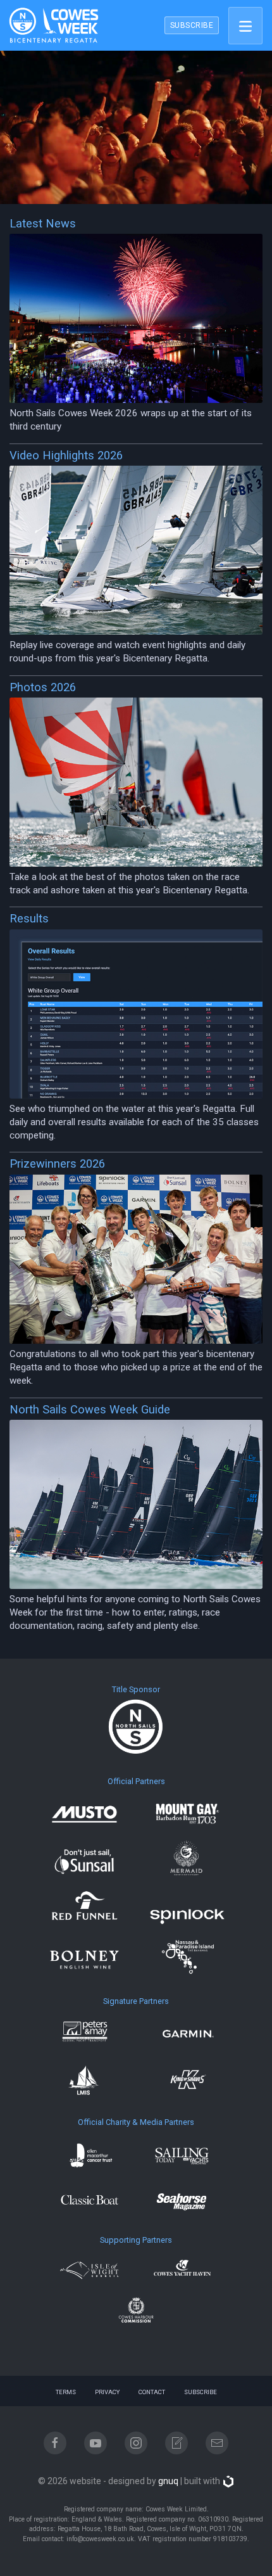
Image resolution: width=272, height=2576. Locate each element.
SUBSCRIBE (192, 25)
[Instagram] (136, 2443)
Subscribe (201, 2392)
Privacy (107, 2392)
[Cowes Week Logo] (50, 25)
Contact (152, 2392)
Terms (66, 2392)
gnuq (168, 2481)
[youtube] (96, 2443)
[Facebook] (55, 2443)
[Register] (176, 2443)
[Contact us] (217, 2443)
